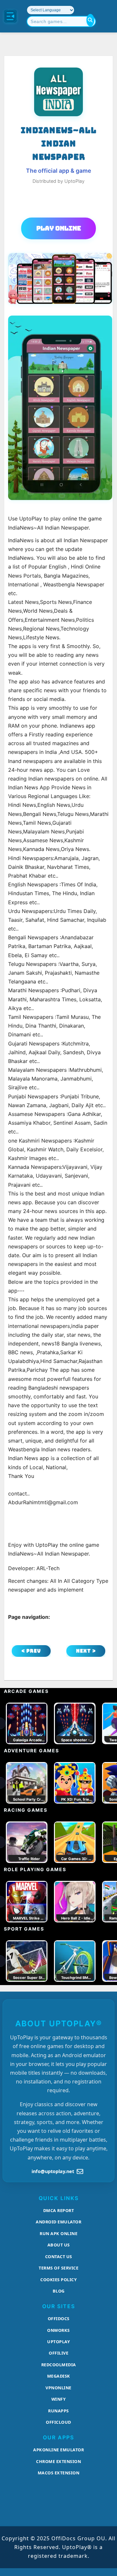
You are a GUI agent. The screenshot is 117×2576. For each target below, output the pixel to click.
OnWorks (58, 2330)
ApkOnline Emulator (58, 2450)
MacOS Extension (59, 2473)
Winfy (59, 2399)
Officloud (58, 2422)
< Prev (31, 1651)
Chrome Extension (58, 2461)
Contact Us (59, 2257)
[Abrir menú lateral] (10, 16)
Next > (86, 1651)
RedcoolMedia (59, 2365)
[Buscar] (90, 20)
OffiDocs (59, 2319)
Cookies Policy (58, 2280)
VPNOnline (58, 2388)
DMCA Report (59, 2210)
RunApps (58, 2411)
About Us (59, 2245)
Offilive (58, 2353)
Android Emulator (58, 2222)
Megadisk (59, 2376)
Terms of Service (58, 2268)
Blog (59, 2291)
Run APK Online (58, 2233)
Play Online (59, 228)
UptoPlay (58, 2342)
